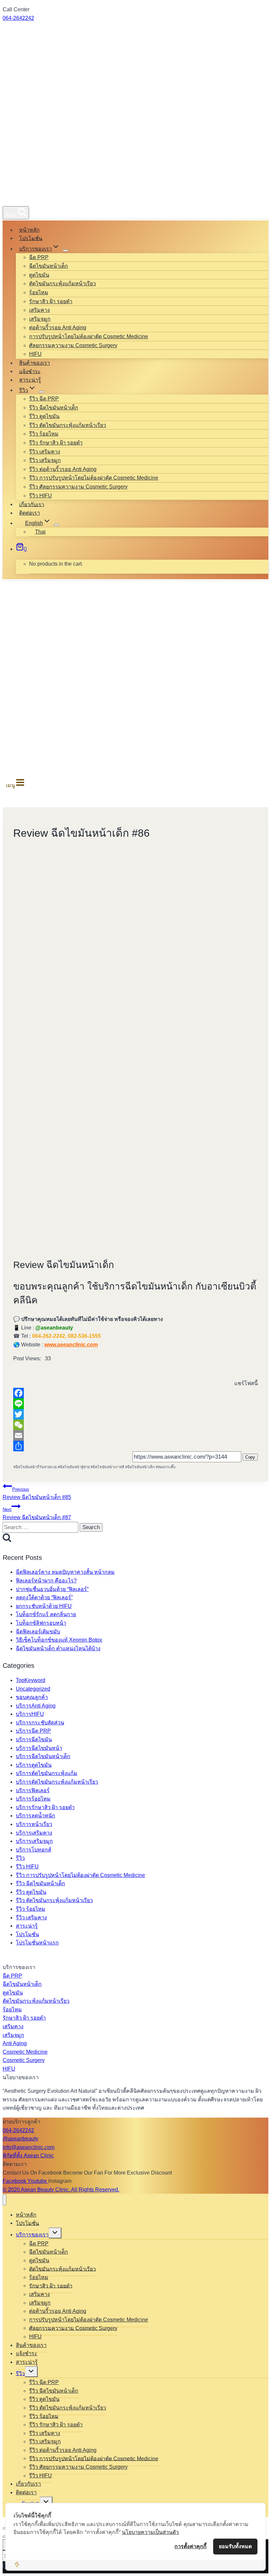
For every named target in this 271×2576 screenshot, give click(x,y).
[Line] (135, 1404)
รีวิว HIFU (40, 496)
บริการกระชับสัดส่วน (40, 1723)
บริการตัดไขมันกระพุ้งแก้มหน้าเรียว (57, 1782)
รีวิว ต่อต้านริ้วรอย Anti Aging (63, 469)
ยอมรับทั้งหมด (235, 2546)
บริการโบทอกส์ (34, 1850)
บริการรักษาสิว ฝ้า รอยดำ (45, 1807)
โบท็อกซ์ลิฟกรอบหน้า (41, 1623)
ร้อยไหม (39, 292)
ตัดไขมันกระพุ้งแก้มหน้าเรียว (62, 283)
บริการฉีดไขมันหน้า (39, 1748)
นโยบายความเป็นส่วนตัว (150, 2532)
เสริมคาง (39, 310)
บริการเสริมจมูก (34, 1841)
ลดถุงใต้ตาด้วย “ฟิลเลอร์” (44, 1597)
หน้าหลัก (29, 230)
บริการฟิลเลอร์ (33, 1790)
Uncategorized (33, 1689)
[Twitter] (135, 1414)
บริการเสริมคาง (34, 1833)
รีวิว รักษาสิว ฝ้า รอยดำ (56, 443)
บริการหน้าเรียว (34, 1824)
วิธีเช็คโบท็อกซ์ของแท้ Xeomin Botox (59, 1640)
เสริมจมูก (40, 319)
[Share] (135, 1446)
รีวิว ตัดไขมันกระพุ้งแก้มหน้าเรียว (68, 425)
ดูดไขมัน (39, 275)
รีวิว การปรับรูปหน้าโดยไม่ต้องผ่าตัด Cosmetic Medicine (94, 478)
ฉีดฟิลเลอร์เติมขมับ (38, 1632)
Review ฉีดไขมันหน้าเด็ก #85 (37, 1494)
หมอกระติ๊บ (166, 1467)
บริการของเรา (32, 2235)
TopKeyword (31, 1680)
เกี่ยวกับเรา (32, 504)
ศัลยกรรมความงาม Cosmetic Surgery (73, 345)
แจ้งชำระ (30, 371)
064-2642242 (18, 18)
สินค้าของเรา (35, 363)
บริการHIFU (30, 1714)
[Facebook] (135, 1393)
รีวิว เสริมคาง (45, 452)
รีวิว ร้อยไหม (44, 434)
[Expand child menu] (65, 251)
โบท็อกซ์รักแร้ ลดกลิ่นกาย (46, 1614)
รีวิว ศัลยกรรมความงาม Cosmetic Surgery (78, 487)
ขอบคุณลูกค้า (32, 1697)
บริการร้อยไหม (33, 1799)
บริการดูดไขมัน (34, 1765)
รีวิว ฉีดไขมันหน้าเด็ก (54, 408)
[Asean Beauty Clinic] (27, 198)
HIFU (35, 354)
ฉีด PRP (39, 257)
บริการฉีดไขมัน (34, 1739)
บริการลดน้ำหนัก (36, 1816)
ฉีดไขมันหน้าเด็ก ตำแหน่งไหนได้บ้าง (58, 1648)
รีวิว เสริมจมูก (45, 460)
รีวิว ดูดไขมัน (44, 416)
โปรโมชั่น (31, 238)
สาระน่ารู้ (30, 380)
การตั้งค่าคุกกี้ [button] (191, 2546)
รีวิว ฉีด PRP (44, 399)
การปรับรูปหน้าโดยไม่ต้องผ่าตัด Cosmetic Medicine (89, 336)
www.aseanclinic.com (71, 1345)
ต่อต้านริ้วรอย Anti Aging (58, 328)
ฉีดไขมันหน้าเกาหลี (107, 1467)
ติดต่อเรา (30, 513)
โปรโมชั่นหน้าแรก (37, 1943)
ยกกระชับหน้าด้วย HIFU (44, 1606)
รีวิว (20, 1858)
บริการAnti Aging (36, 1706)
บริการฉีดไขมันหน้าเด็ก (43, 1756)
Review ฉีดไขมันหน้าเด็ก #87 (37, 1514)
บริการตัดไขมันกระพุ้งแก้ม (47, 1773)
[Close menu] (4, 2200)
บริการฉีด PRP (33, 1731)
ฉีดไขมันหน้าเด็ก (49, 266)
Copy (250, 1457)
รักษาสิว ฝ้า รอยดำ (51, 301)
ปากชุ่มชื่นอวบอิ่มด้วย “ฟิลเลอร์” (52, 1589)
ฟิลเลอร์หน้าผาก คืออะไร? (46, 1581)
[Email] (135, 1435)
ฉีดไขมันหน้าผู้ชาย (74, 1467)
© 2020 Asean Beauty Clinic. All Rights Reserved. (61, 2190)
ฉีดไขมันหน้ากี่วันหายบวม (35, 1467)
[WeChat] (135, 1425)
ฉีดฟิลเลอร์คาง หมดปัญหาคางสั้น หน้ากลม (65, 1572)
